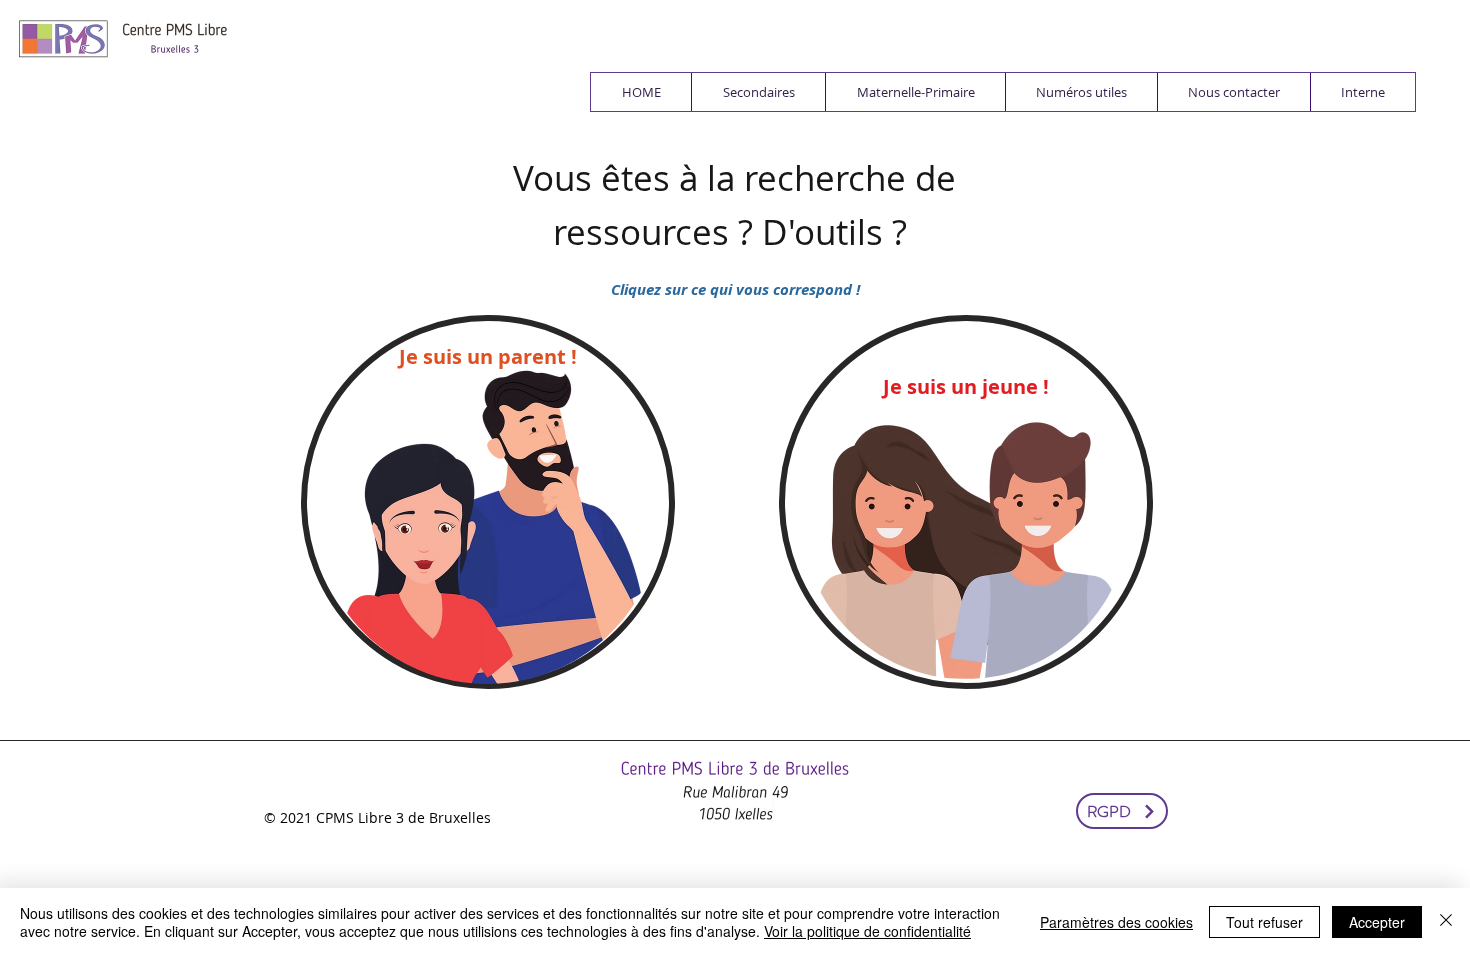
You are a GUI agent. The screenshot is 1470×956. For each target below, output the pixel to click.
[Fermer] (1446, 922)
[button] (758, 92)
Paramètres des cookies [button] (1116, 922)
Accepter (1377, 922)
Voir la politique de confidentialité (867, 931)
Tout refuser (1264, 922)
